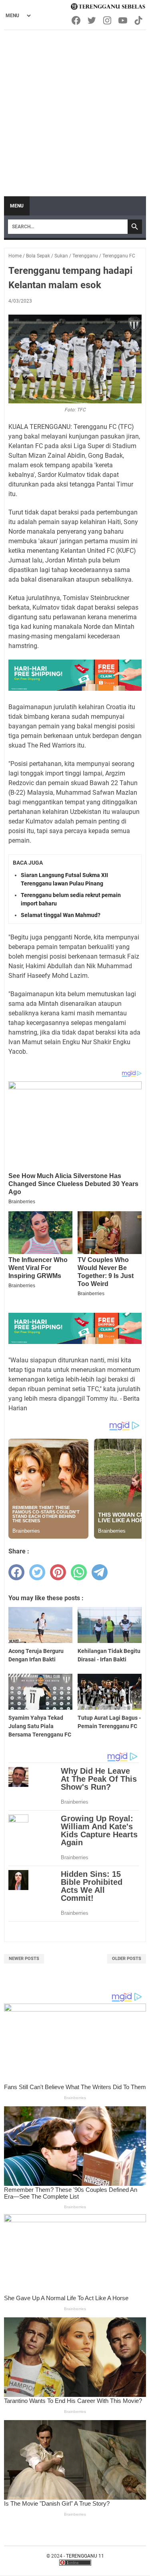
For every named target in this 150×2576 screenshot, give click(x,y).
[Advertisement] (75, 109)
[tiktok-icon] (139, 20)
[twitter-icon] (92, 20)
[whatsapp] (79, 1572)
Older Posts (127, 1959)
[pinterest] (58, 1572)
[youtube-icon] (123, 20)
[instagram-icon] (108, 20)
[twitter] (37, 1572)
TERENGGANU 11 (85, 2556)
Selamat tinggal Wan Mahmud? (61, 915)
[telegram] (100, 1572)
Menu (17, 206)
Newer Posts (24, 1959)
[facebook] (16, 1572)
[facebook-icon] (77, 20)
